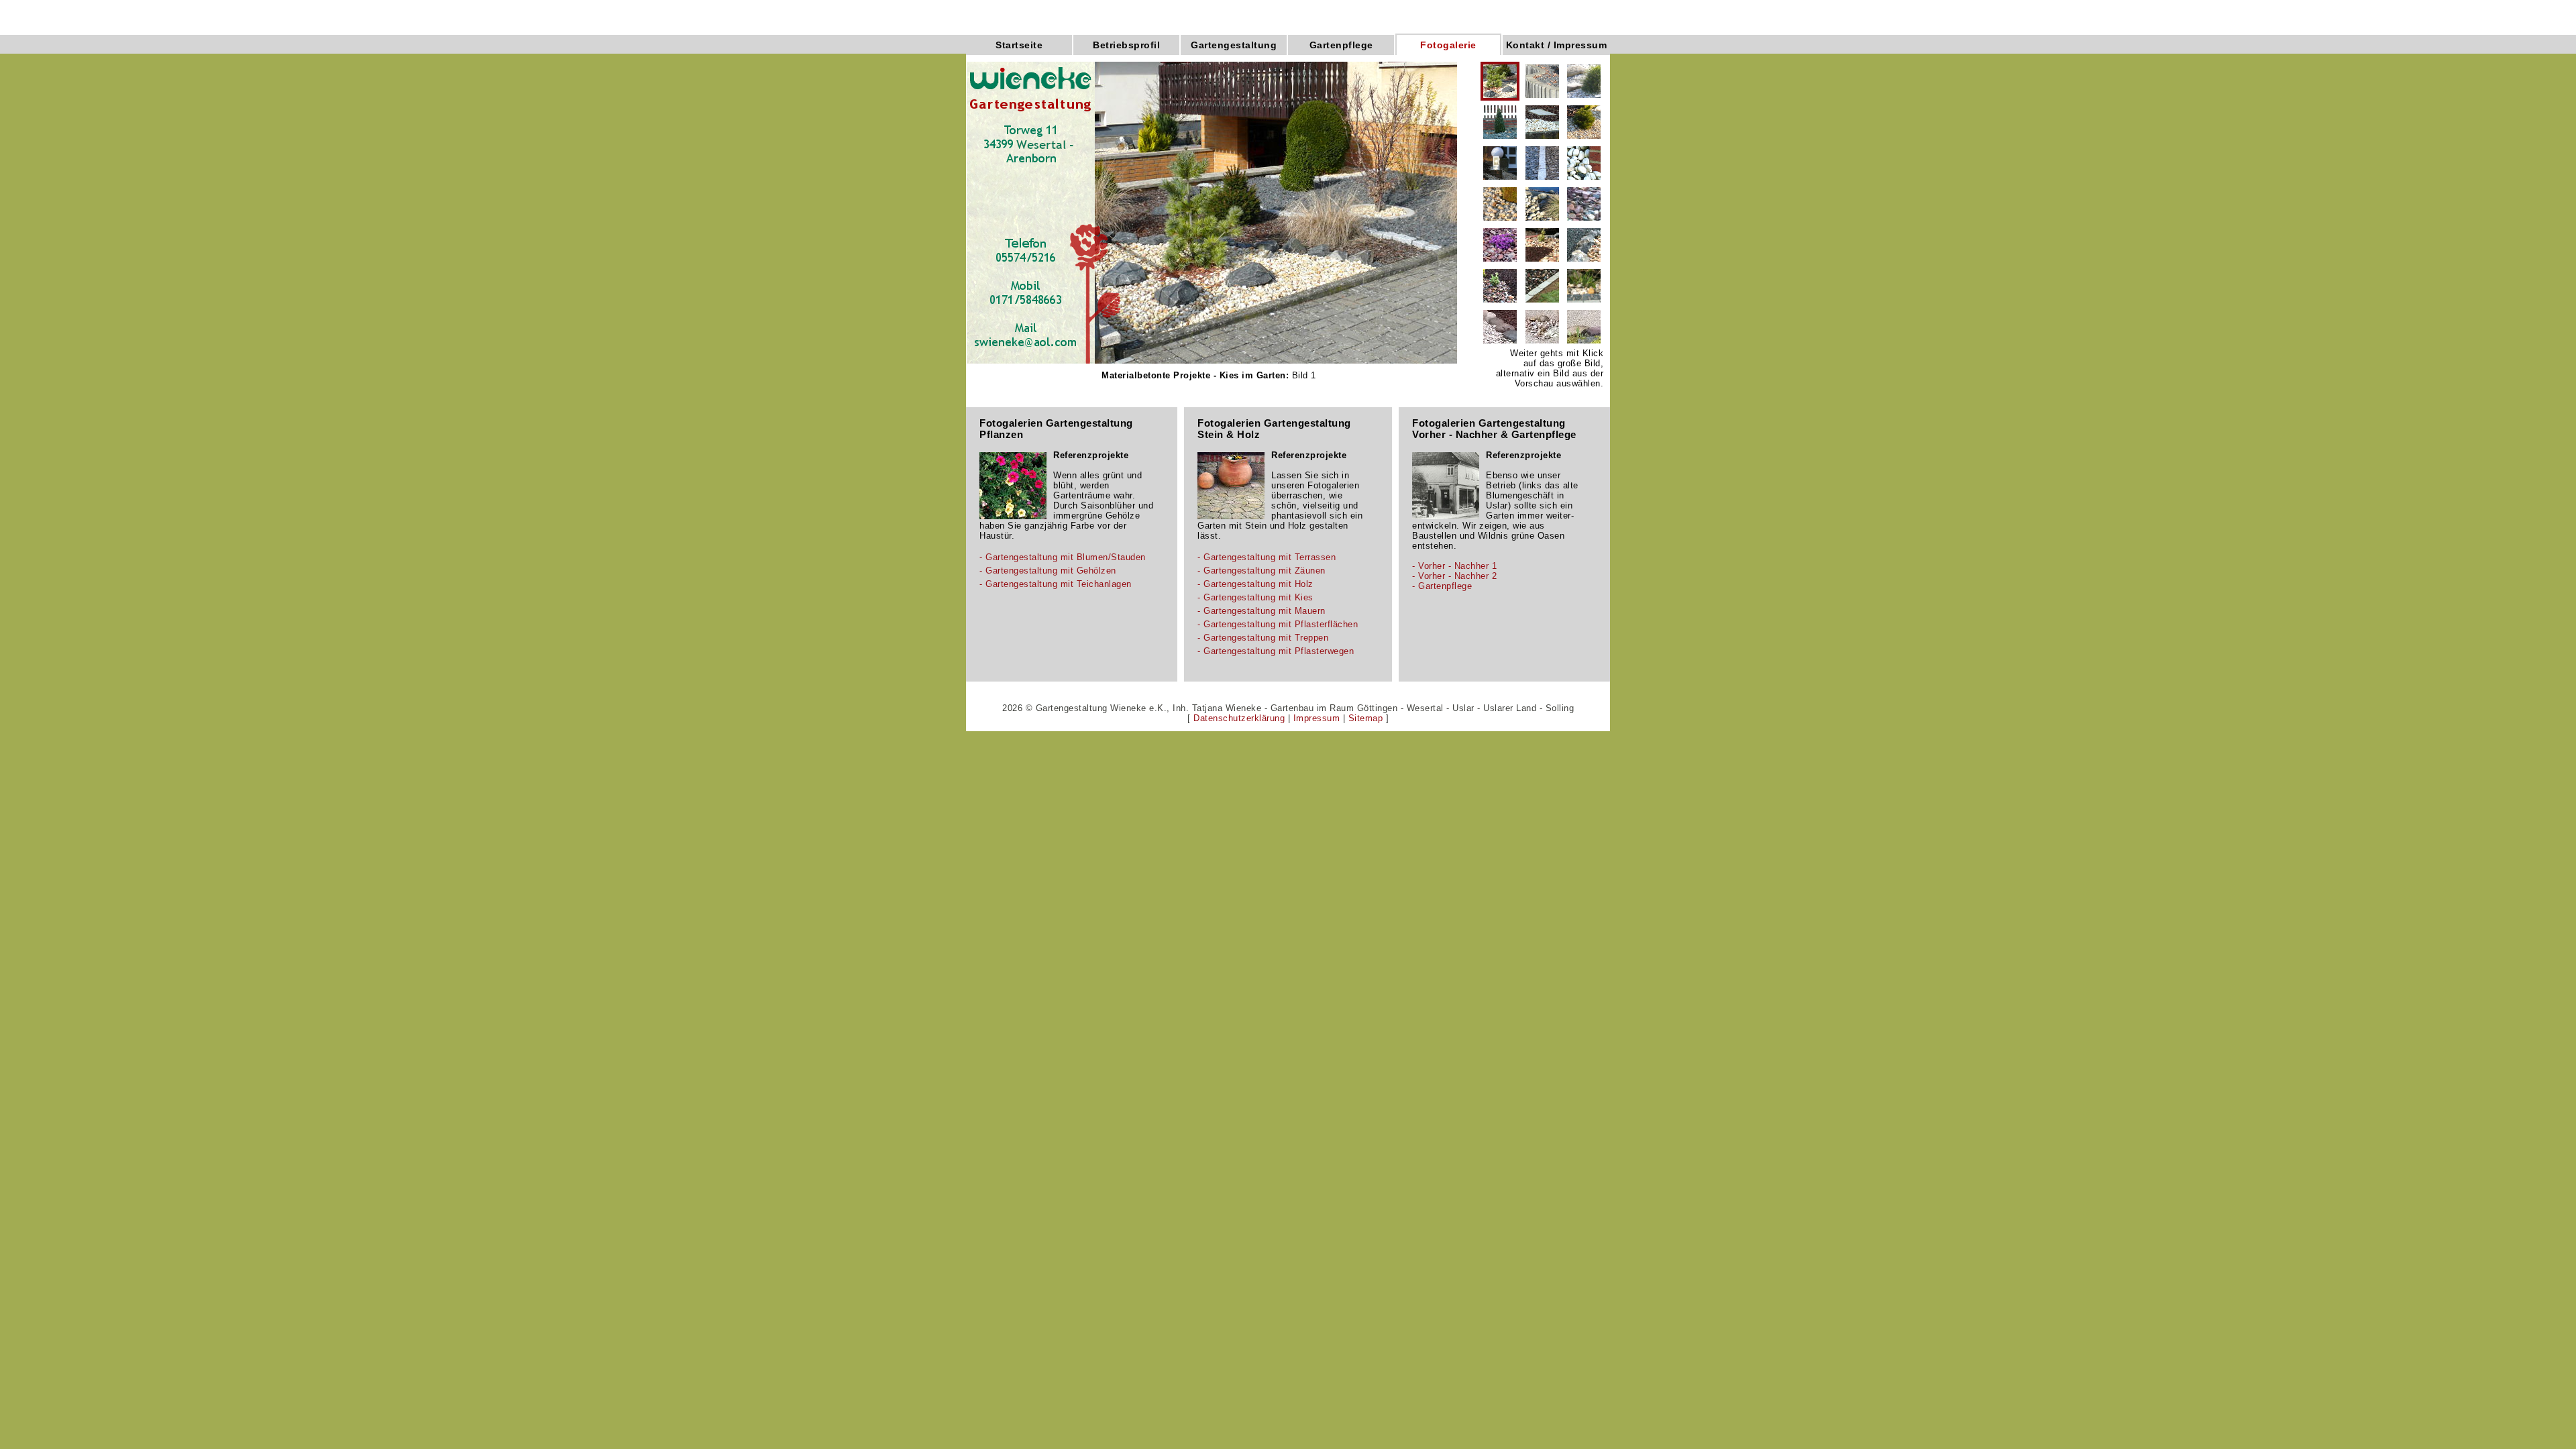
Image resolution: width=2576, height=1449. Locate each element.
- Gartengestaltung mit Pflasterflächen (1278, 624)
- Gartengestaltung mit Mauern (1262, 611)
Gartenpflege (1341, 45)
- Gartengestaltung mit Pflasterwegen (1276, 651)
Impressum (1317, 718)
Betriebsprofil (1126, 45)
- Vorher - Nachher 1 (1454, 566)
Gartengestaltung (1234, 45)
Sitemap (1366, 718)
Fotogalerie (1448, 45)
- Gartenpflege (1442, 586)
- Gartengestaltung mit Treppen (1263, 638)
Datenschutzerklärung (1239, 718)
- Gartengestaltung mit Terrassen (1267, 557)
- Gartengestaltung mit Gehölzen (1048, 571)
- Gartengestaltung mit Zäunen (1262, 571)
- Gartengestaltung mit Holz (1255, 584)
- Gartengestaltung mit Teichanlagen (1056, 584)
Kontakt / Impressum (1557, 45)
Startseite (1019, 45)
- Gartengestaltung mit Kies (1255, 597)
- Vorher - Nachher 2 (1454, 576)
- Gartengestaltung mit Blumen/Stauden (1063, 557)
